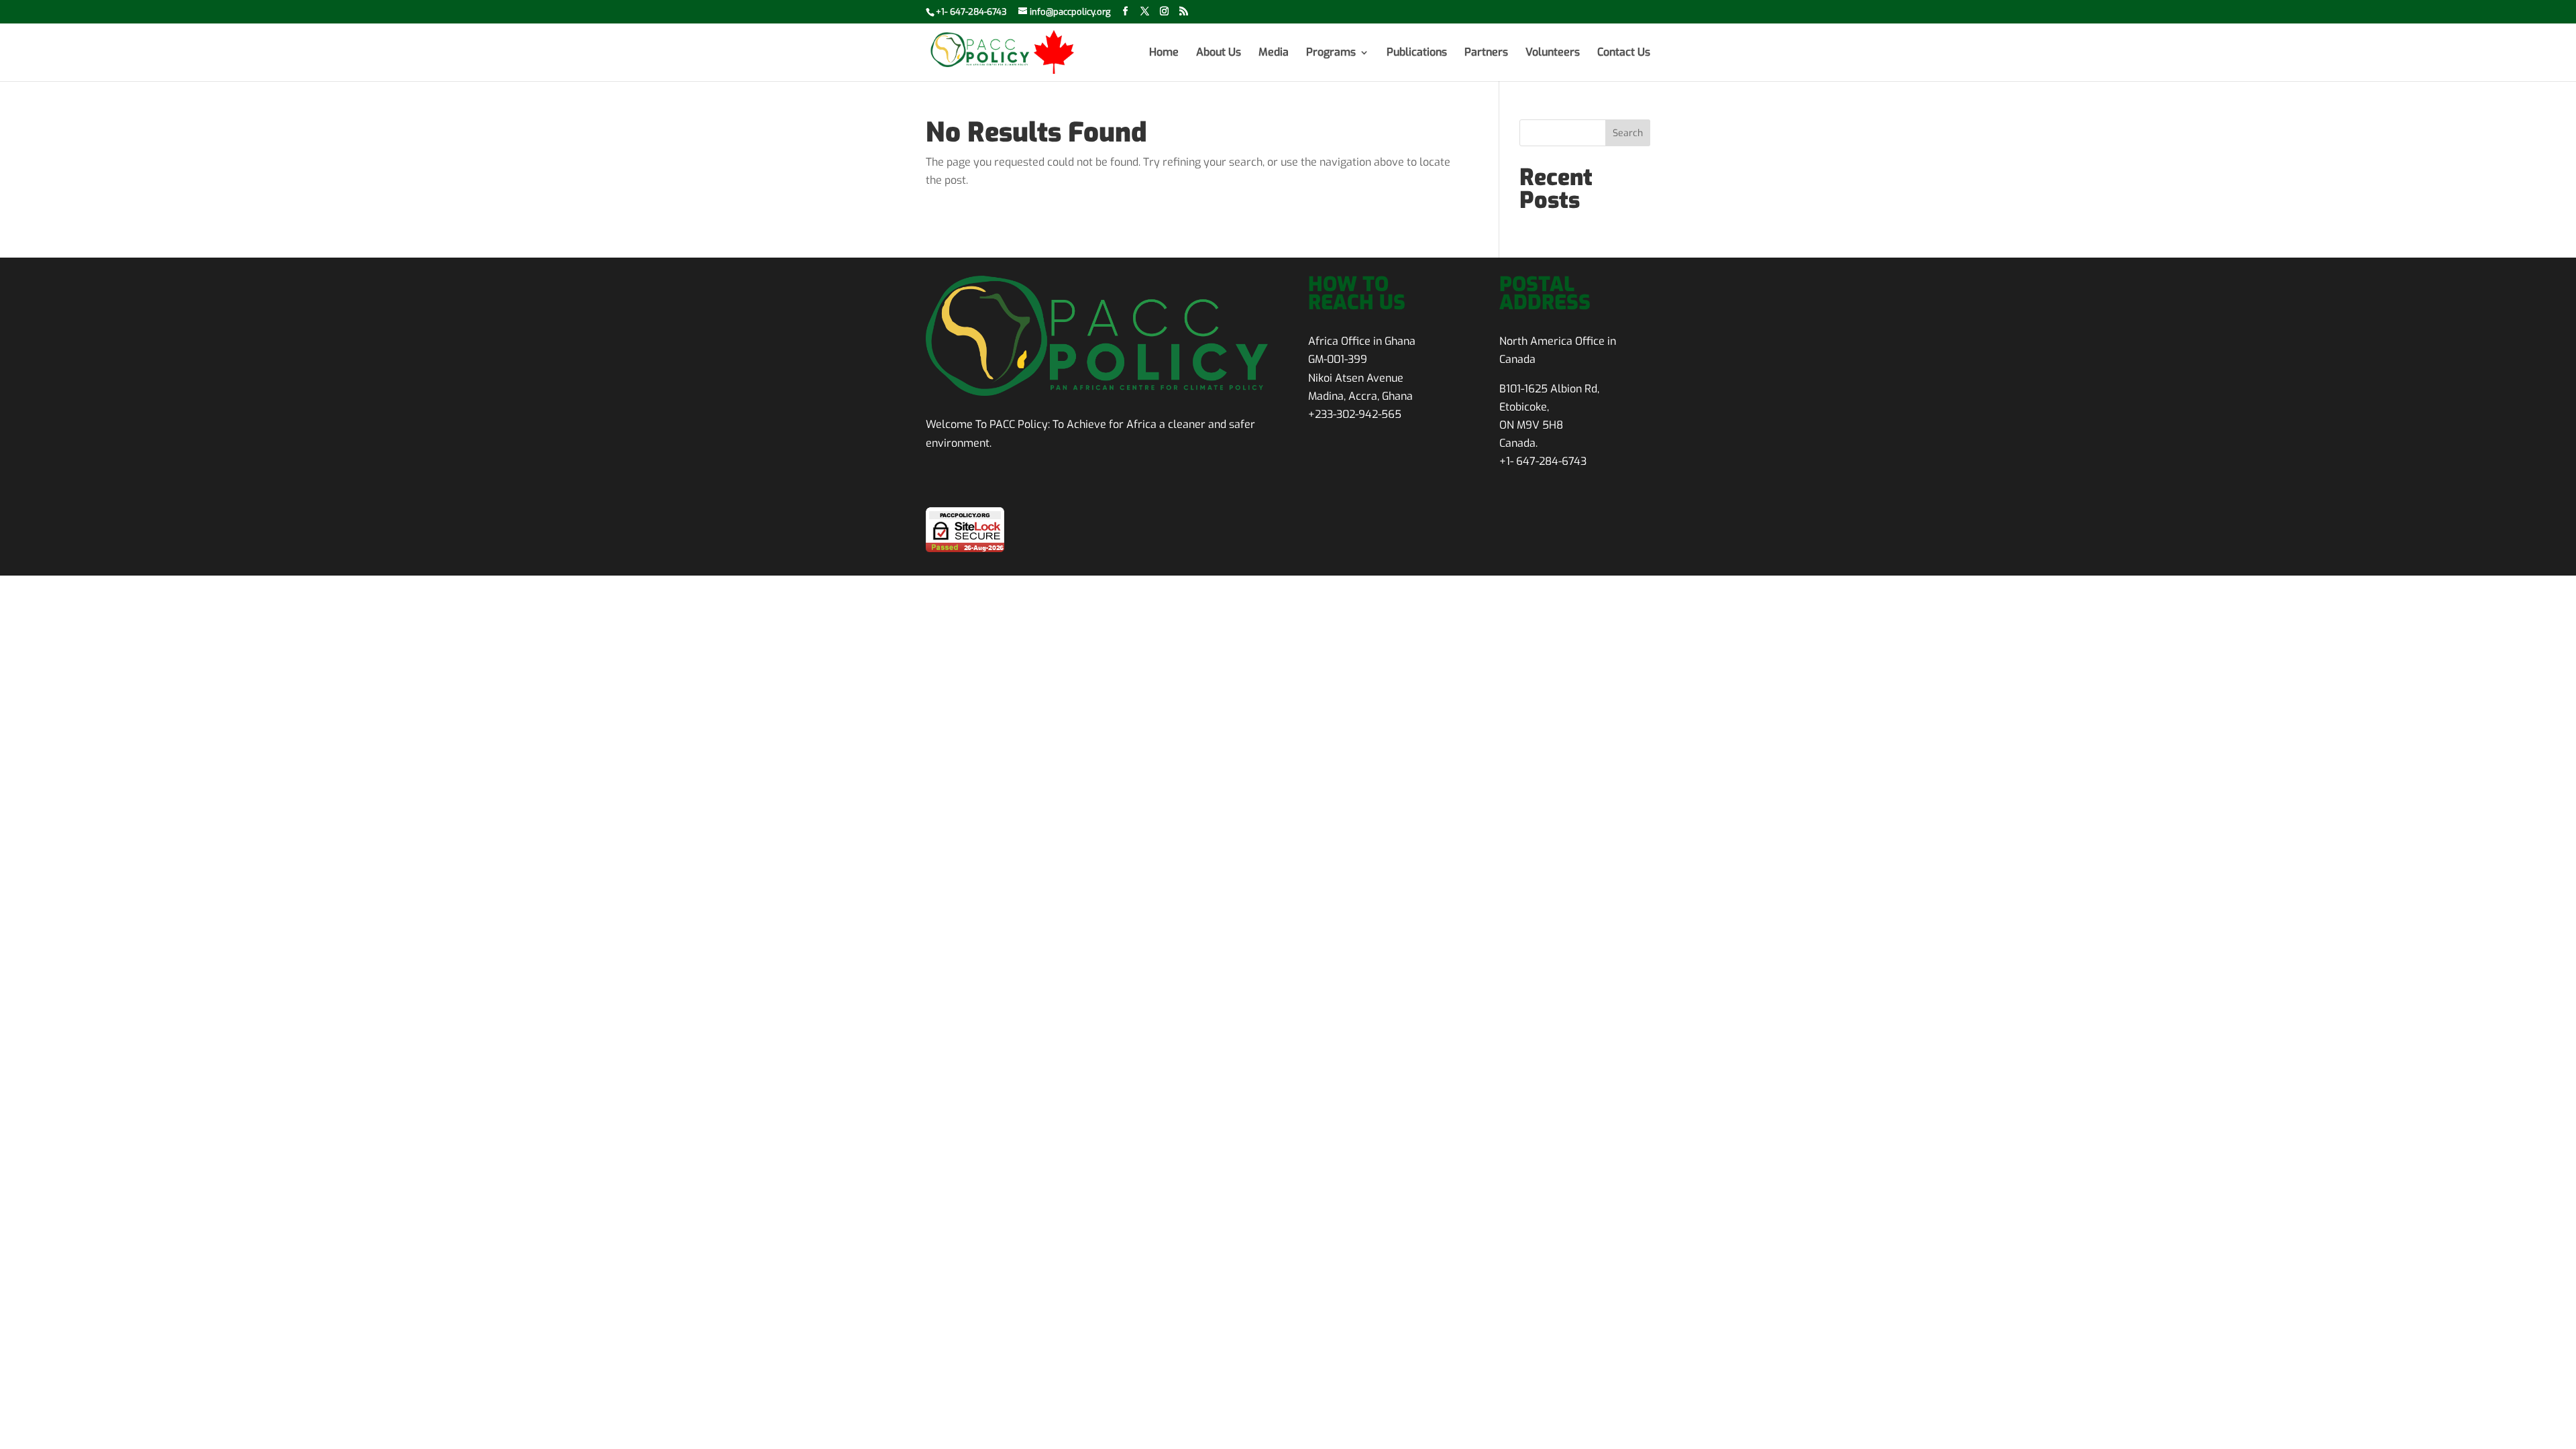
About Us (1219, 53)
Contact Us (1624, 53)
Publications (1417, 53)
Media (1274, 53)
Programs (1331, 53)
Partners (1486, 53)
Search (1628, 133)
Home (1164, 53)
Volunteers (1553, 53)
